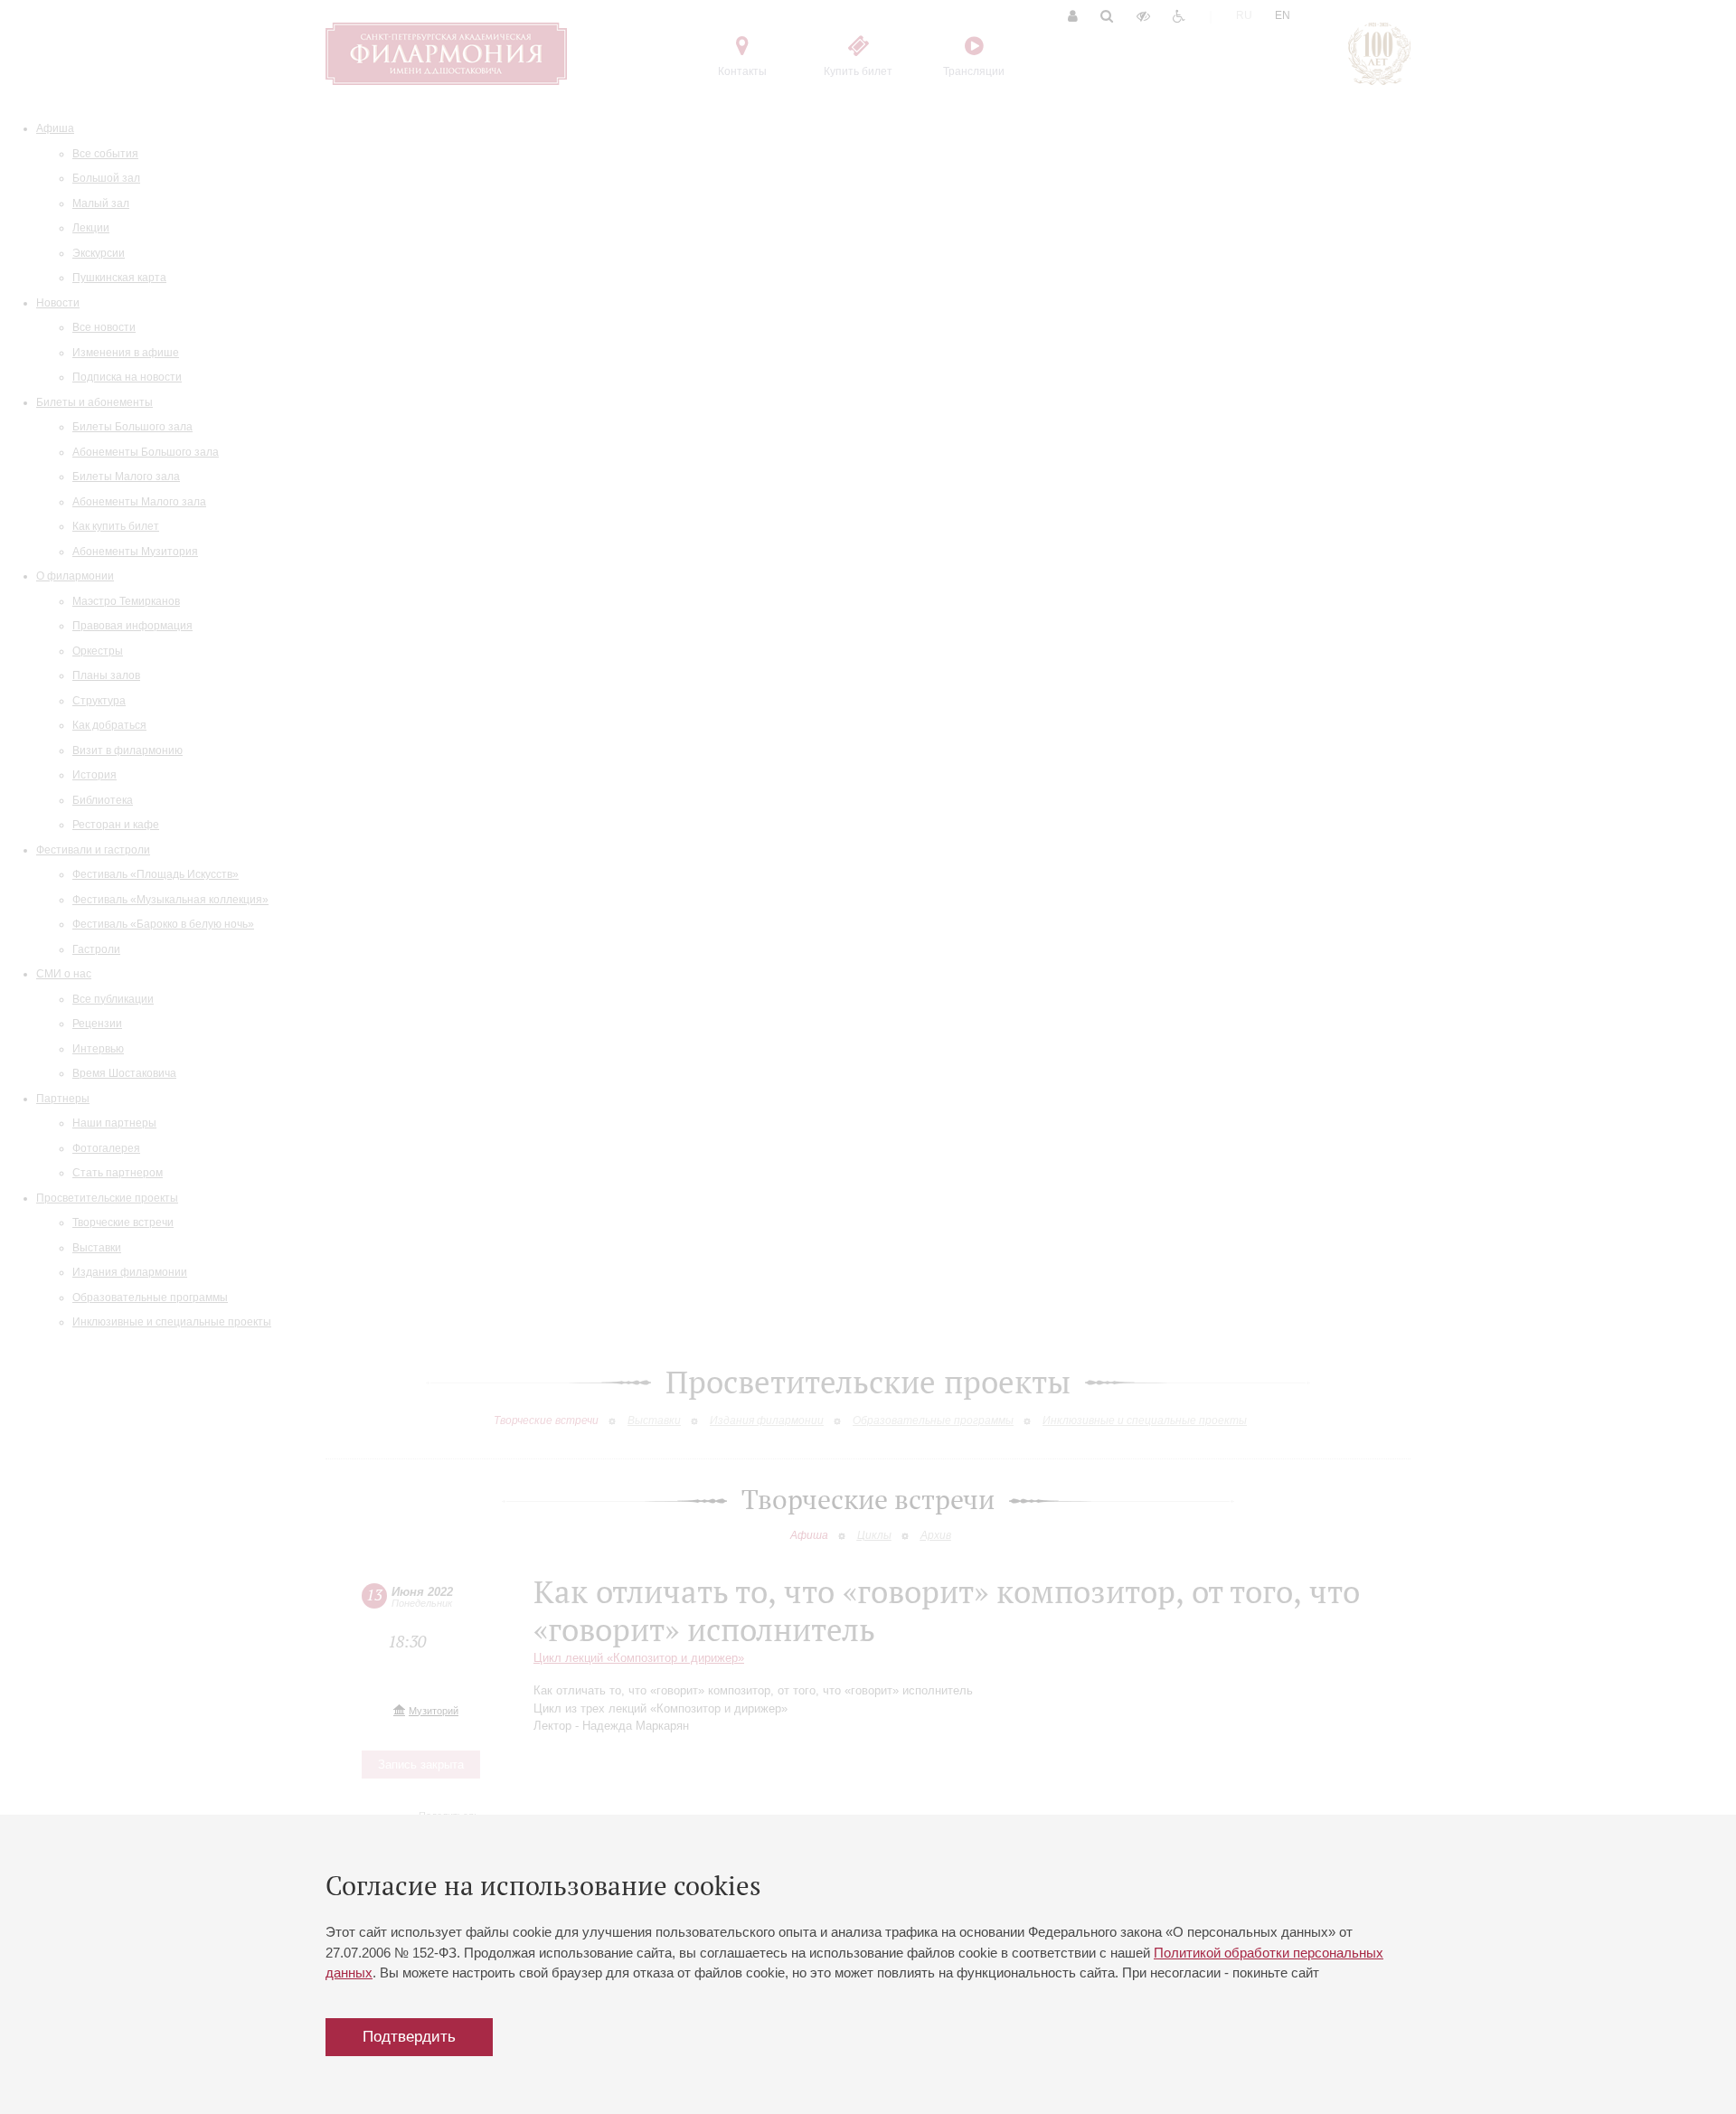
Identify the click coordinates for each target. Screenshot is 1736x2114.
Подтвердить (409, 2037)
